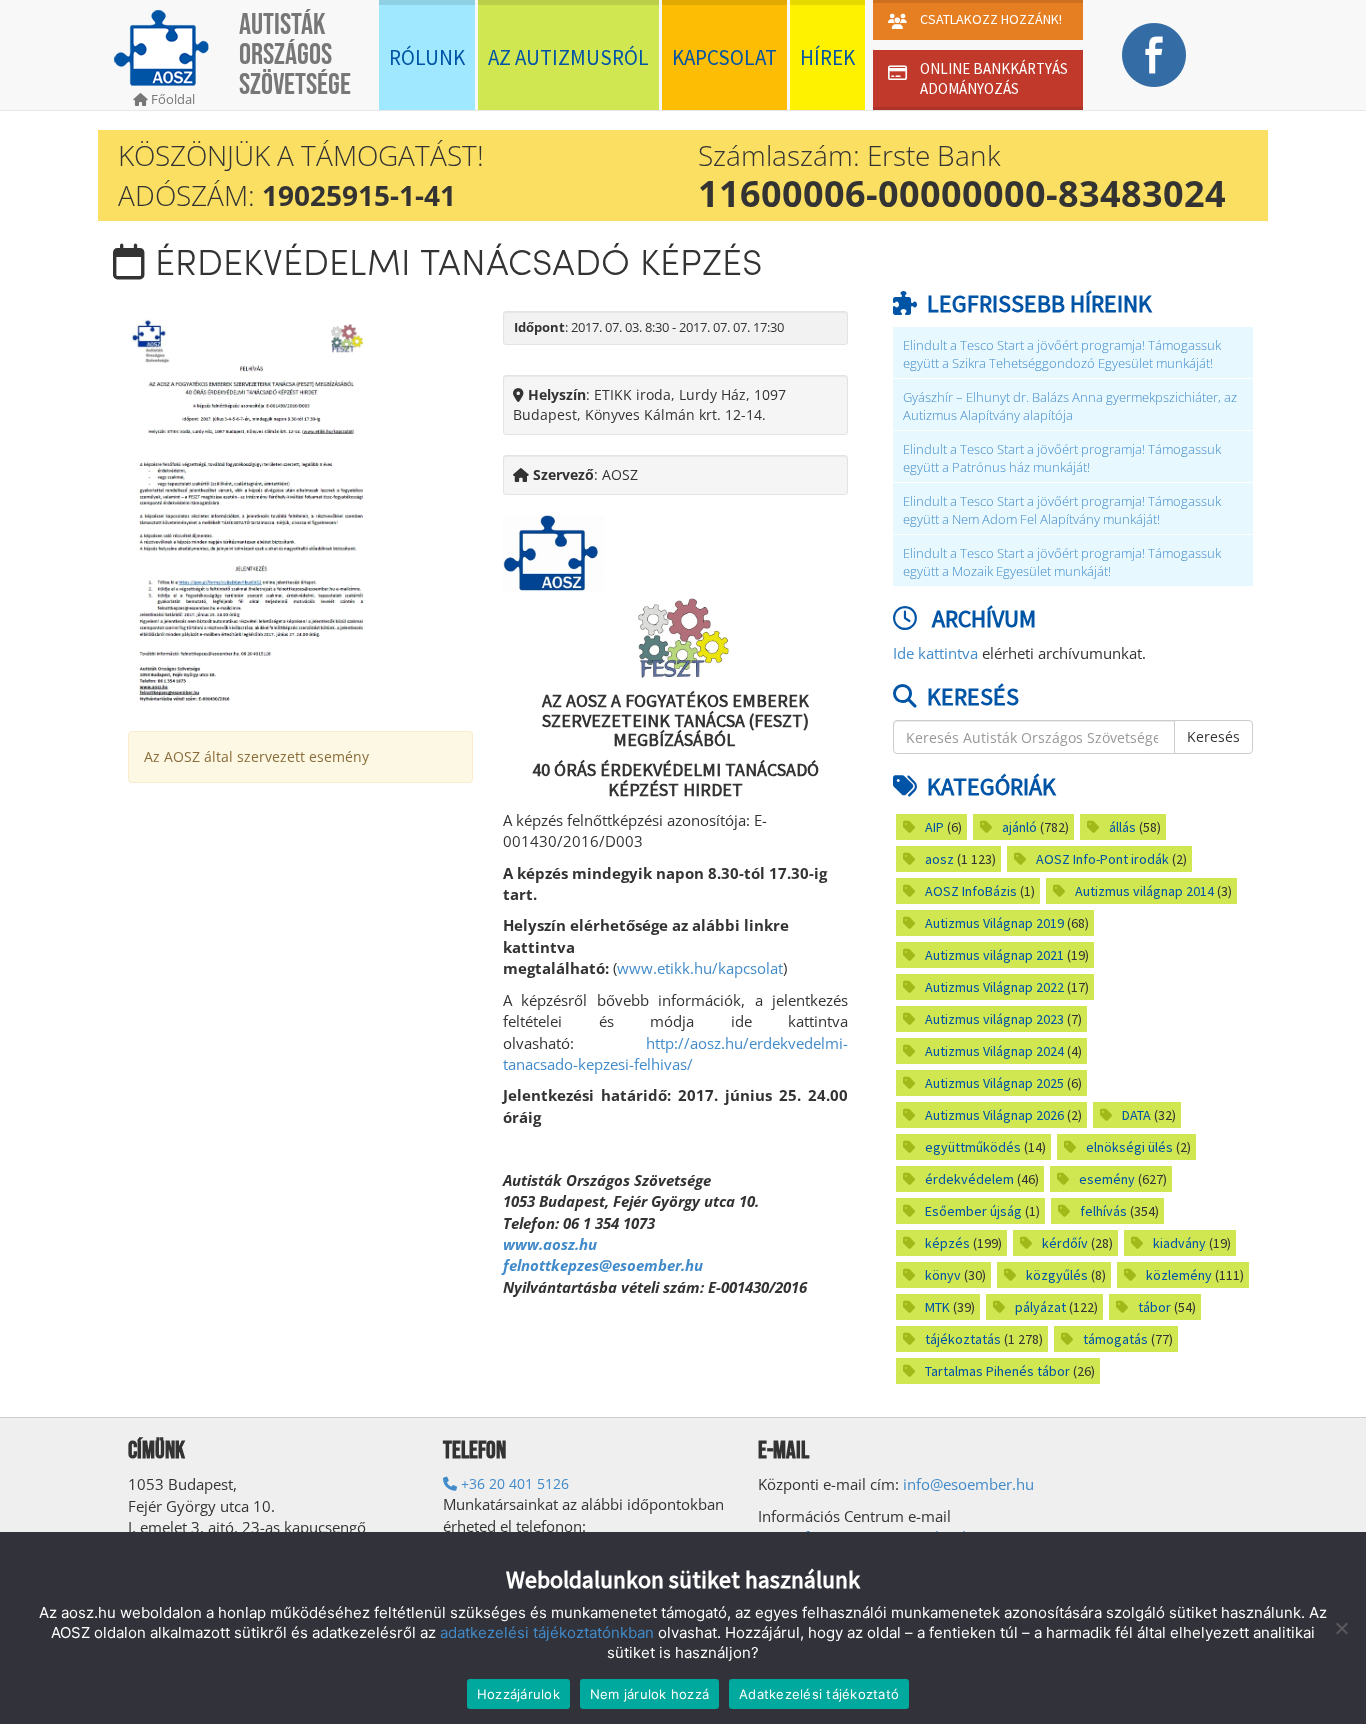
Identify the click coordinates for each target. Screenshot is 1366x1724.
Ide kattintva (935, 653)
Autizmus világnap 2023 (994, 1019)
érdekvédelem (969, 1179)
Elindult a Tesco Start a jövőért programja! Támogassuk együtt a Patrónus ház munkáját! (1062, 458)
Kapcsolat (724, 57)
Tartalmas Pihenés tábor (997, 1371)
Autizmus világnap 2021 (994, 955)
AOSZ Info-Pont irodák (1102, 859)
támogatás (1115, 1339)
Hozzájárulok (518, 1694)
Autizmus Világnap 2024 (994, 1051)
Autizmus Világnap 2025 (994, 1083)
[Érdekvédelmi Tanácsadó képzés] (252, 508)
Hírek (827, 57)
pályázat (1040, 1307)
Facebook (1153, 55)
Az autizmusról (568, 57)
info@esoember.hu (968, 1484)
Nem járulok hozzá (649, 1694)
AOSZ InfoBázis (971, 891)
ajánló (1019, 827)
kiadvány (1179, 1243)
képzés (947, 1243)
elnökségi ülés (1129, 1147)
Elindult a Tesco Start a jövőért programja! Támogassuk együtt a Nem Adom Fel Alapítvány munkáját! (1062, 510)
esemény (1107, 1179)
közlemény (1179, 1275)
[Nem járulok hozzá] (1341, 1628)
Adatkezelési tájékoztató (819, 1694)
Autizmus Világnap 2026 (994, 1115)
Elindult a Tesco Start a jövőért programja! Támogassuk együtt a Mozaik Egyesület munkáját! (1062, 562)
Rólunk (427, 57)
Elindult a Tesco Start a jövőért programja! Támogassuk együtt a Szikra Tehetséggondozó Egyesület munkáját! (1062, 354)
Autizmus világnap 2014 (1144, 891)
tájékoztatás (963, 1339)
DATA (1136, 1115)
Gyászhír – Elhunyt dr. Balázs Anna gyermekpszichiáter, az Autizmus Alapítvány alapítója (1070, 406)
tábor (1154, 1307)
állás (1122, 827)
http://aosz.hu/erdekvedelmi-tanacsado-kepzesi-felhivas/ (675, 1053)
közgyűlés (1057, 1275)
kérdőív (1065, 1243)
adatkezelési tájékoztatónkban (547, 1632)
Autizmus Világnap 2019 (994, 923)
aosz (939, 859)
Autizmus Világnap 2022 (994, 987)
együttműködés (973, 1147)
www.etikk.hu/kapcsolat (700, 968)
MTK (937, 1307)
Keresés (1213, 736)
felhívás (1103, 1211)
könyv (943, 1275)
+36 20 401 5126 (513, 1483)
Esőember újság (973, 1211)
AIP (934, 827)
